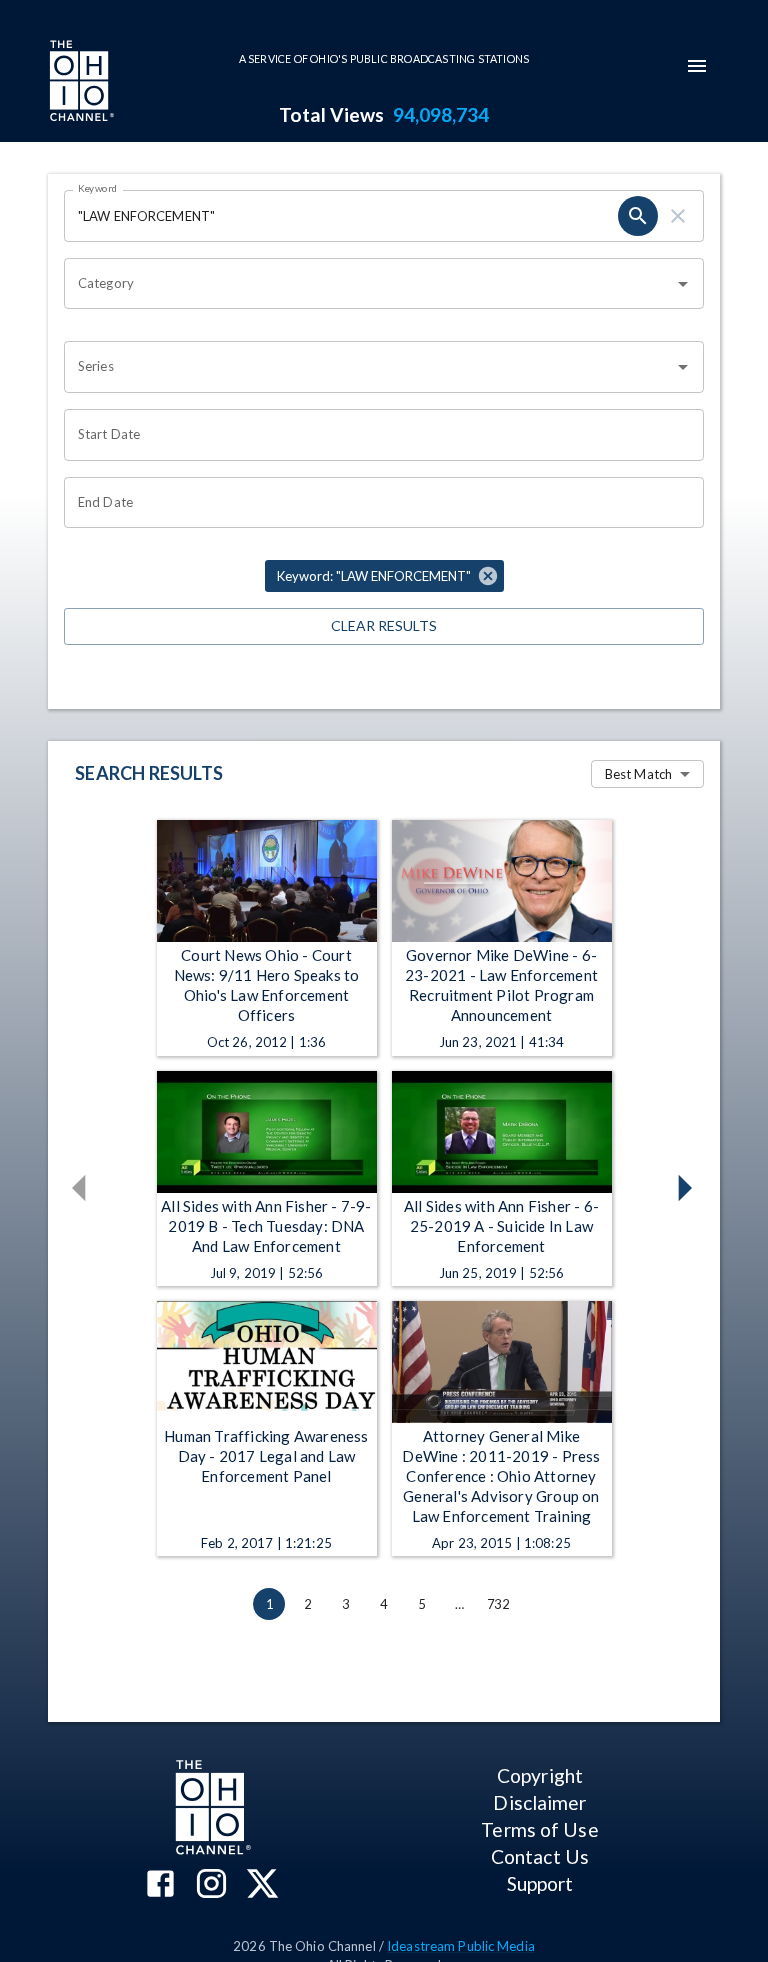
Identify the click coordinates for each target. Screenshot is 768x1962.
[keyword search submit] (638, 216)
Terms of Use (539, 1829)
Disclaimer (539, 1802)
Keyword (98, 188)
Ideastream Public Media (461, 1946)
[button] (384, 576)
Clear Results (384, 625)
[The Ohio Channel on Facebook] (160, 1885)
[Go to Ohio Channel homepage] (80, 83)
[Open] (683, 284)
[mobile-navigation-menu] (697, 66)
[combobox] (369, 284)
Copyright (540, 1775)
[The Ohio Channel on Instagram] (211, 1885)
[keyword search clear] (678, 216)
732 (498, 1604)
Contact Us (540, 1856)
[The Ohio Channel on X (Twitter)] (262, 1885)
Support (540, 1883)
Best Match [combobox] (638, 774)
